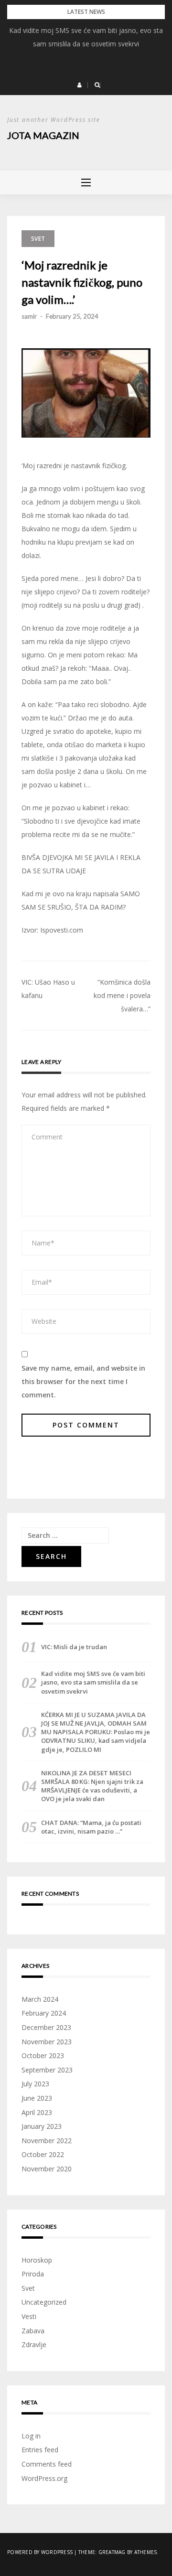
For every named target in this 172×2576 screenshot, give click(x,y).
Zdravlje (34, 2345)
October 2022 (43, 2154)
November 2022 (47, 2141)
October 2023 (43, 2055)
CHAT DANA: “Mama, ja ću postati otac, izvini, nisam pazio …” (91, 1827)
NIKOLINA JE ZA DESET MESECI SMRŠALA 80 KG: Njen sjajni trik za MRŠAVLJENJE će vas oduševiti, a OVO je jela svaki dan (92, 1786)
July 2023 (35, 2084)
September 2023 (47, 2070)
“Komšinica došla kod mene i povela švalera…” (122, 995)
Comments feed (47, 2464)
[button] (80, 85)
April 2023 (37, 2112)
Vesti (29, 2316)
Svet (38, 239)
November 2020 (47, 2169)
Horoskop (37, 2260)
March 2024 (40, 1999)
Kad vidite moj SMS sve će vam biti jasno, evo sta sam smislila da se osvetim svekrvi (93, 1682)
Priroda (33, 2274)
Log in (31, 2436)
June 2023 (37, 2098)
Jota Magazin (43, 135)
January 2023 (42, 2126)
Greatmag (112, 2552)
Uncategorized (44, 2302)
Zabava (33, 2331)
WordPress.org (44, 2478)
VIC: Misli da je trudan (74, 1647)
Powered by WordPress (40, 2552)
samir (29, 316)
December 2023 (46, 2027)
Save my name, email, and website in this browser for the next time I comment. (83, 1381)
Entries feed (40, 2450)
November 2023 (47, 2042)
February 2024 (44, 2013)
